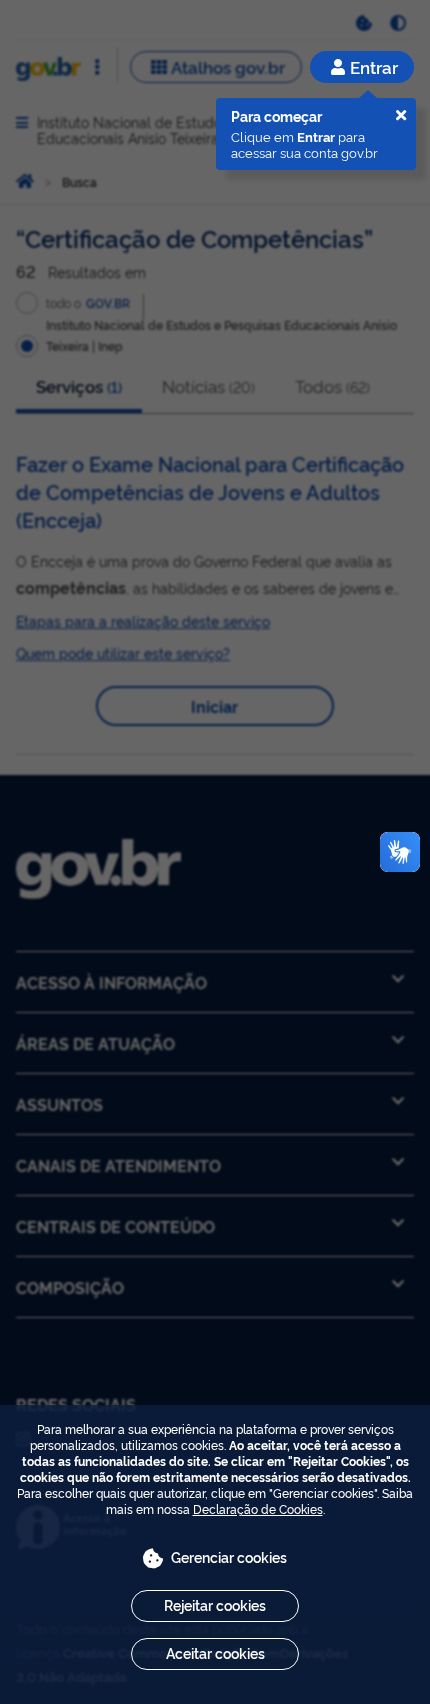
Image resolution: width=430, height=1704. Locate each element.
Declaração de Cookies (258, 1508)
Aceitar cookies (215, 1652)
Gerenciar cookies (229, 1556)
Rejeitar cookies (215, 1604)
